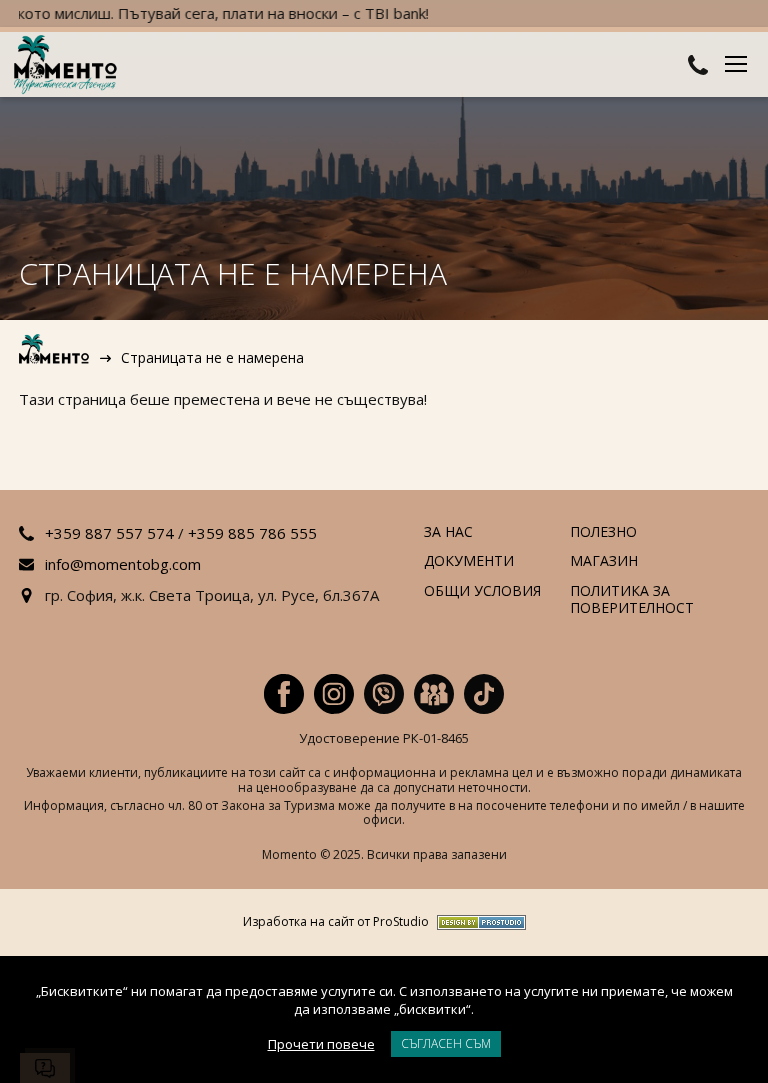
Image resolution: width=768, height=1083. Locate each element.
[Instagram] (334, 694)
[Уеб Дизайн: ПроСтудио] (477, 922)
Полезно (603, 532)
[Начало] (55, 357)
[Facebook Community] (434, 694)
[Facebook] (284, 694)
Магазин (604, 561)
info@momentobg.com (123, 564)
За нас (448, 532)
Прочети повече (321, 1044)
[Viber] (384, 694)
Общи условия (482, 591)
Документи (469, 561)
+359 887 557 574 (109, 533)
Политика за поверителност (632, 600)
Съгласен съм (446, 1043)
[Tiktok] (484, 694)
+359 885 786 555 (252, 533)
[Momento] (69, 66)
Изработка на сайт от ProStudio (336, 922)
